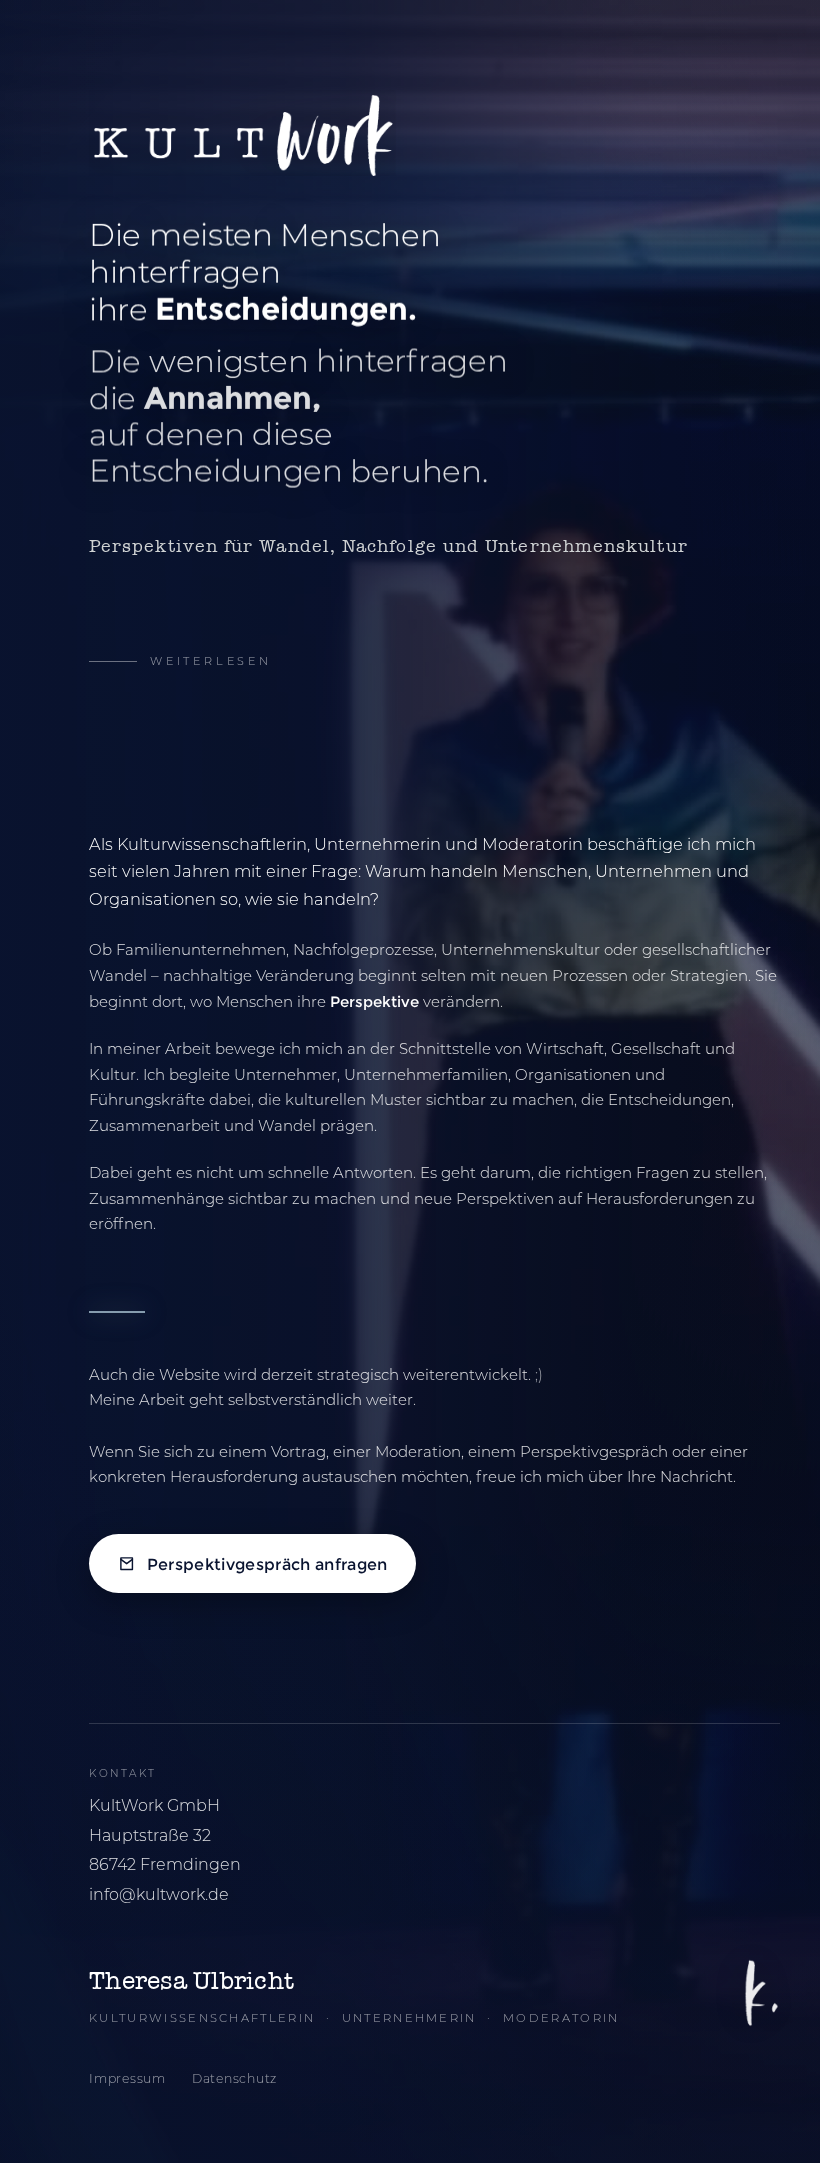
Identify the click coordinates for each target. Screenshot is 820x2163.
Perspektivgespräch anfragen (267, 1563)
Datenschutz (234, 2078)
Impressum (127, 2078)
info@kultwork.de (159, 1894)
